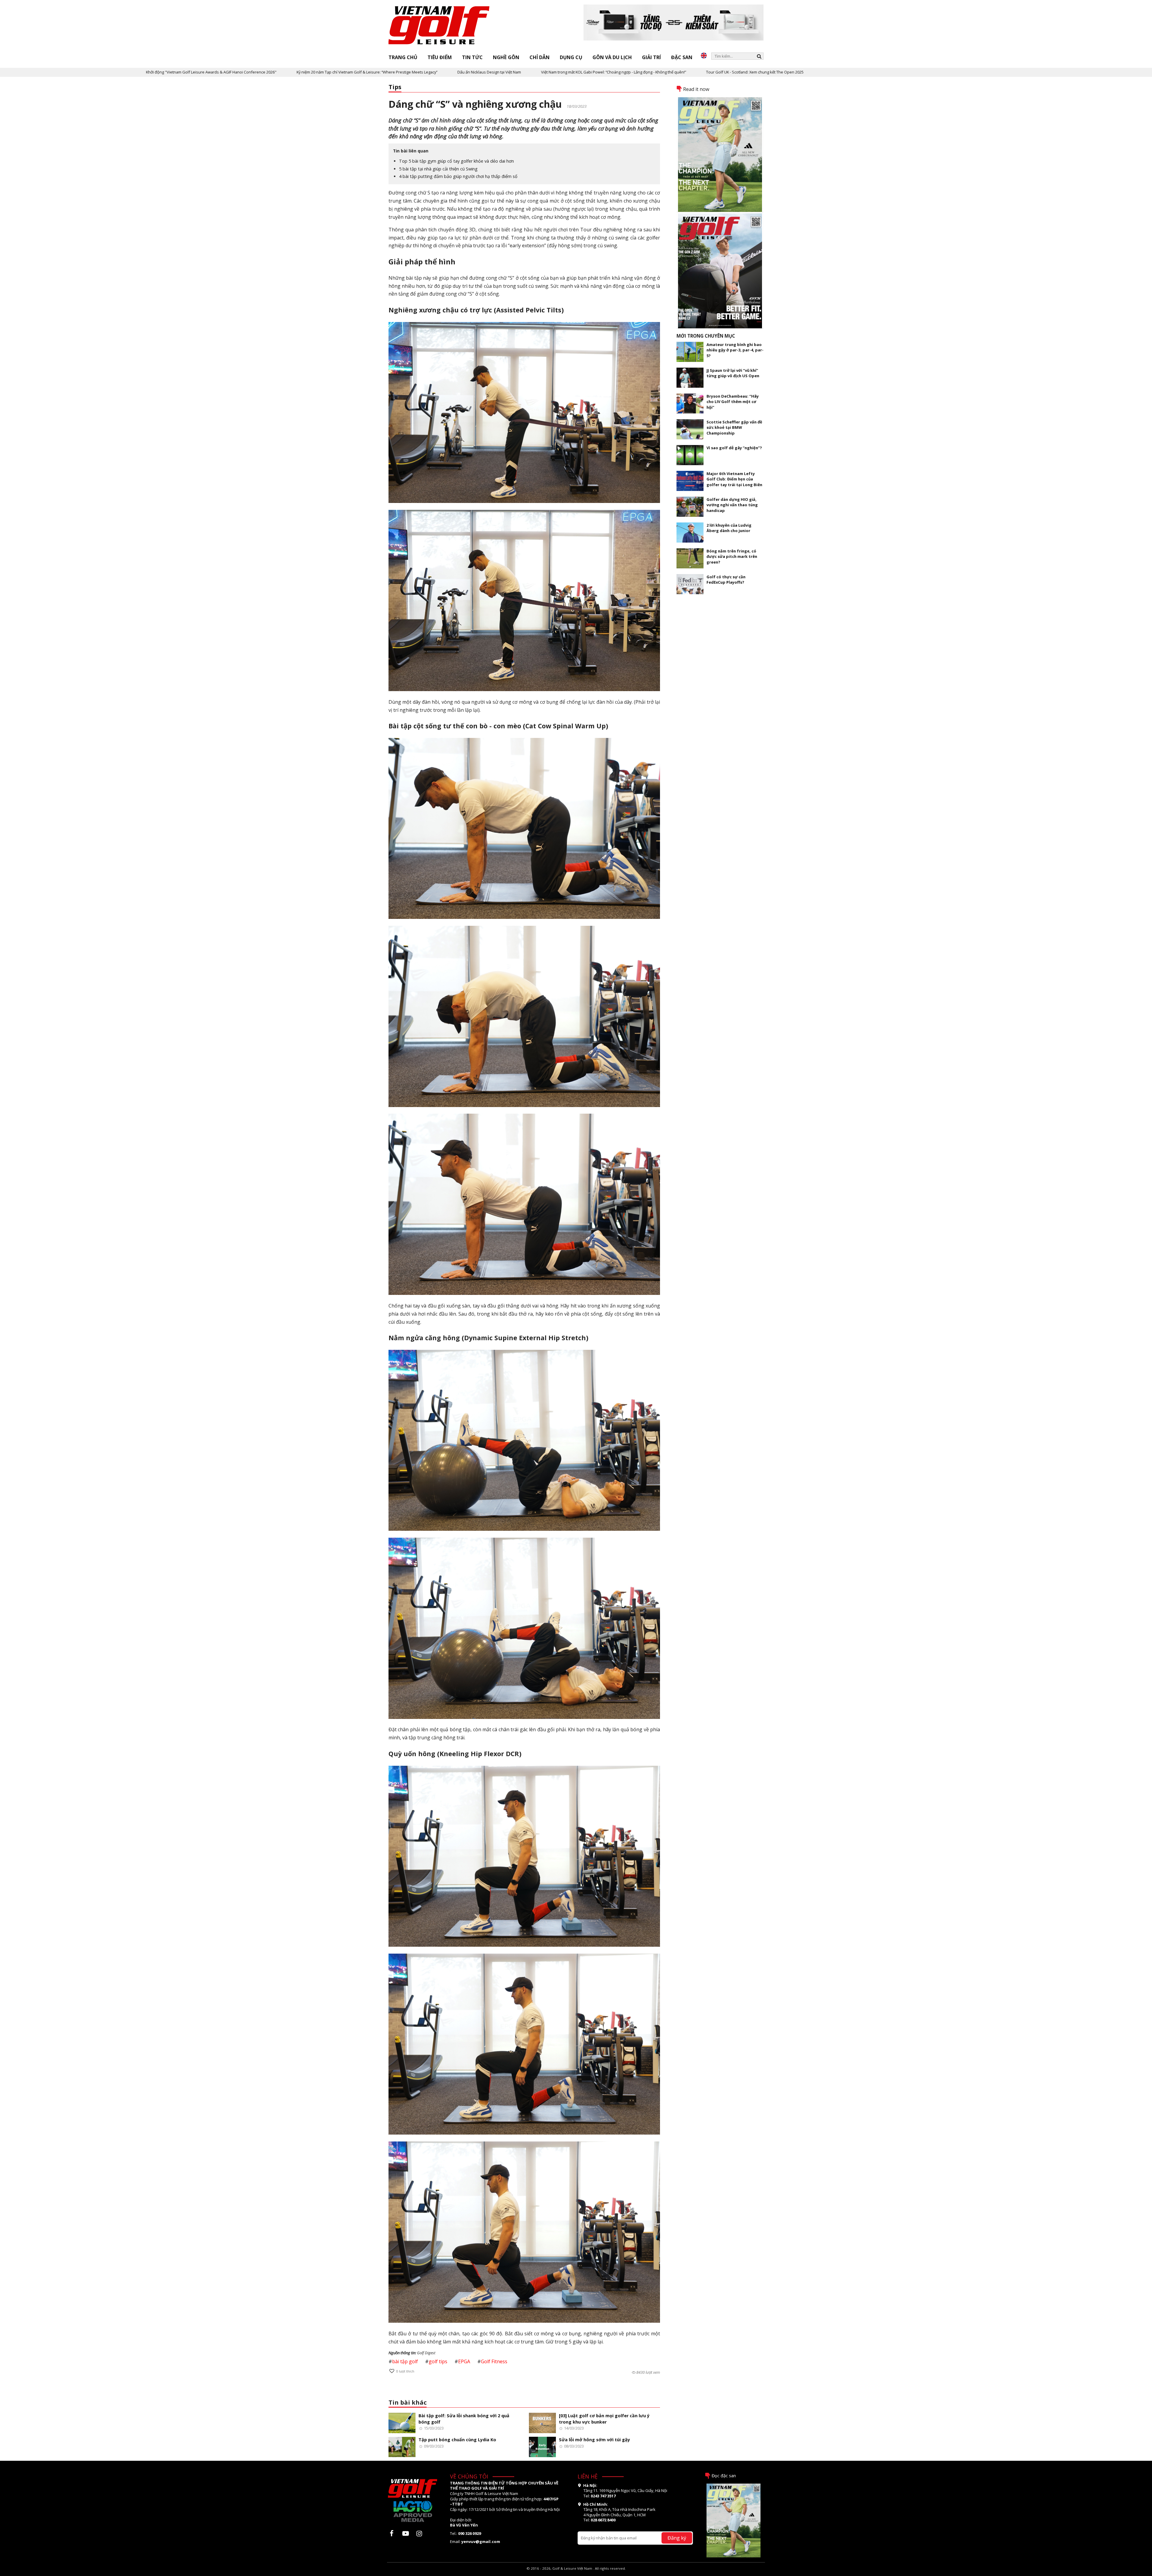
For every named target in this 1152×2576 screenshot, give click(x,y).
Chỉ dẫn (540, 57)
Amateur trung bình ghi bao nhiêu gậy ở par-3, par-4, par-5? (735, 350)
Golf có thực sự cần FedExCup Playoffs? (726, 579)
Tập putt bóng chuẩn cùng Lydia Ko (457, 2440)
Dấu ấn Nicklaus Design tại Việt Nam (177, 72)
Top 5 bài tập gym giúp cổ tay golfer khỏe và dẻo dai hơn (456, 161)
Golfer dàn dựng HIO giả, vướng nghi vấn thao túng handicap (732, 505)
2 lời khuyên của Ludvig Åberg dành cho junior (729, 528)
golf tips (438, 2361)
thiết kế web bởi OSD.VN (576, 2573)
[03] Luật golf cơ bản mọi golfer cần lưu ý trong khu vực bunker (604, 2419)
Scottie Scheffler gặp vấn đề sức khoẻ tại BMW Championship (734, 427)
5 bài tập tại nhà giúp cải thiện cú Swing (438, 169)
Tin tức (472, 57)
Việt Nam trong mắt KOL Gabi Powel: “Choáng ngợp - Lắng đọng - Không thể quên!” (301, 72)
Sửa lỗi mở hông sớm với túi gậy (594, 2440)
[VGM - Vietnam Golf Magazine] (439, 26)
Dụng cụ (571, 57)
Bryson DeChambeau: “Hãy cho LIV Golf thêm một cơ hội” (733, 402)
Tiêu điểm (440, 57)
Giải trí (651, 57)
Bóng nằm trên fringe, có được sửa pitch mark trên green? (732, 557)
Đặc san (682, 57)
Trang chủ (403, 57)
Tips (395, 87)
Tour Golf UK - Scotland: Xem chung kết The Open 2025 (442, 72)
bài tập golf (405, 2361)
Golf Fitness (494, 2361)
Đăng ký (677, 2538)
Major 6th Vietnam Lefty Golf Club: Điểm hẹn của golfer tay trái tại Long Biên (734, 479)
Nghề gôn (506, 57)
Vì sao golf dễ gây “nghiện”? (734, 448)
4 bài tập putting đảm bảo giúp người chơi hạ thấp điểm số (458, 176)
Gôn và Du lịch (612, 57)
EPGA (464, 2361)
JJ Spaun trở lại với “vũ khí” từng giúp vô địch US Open (733, 373)
